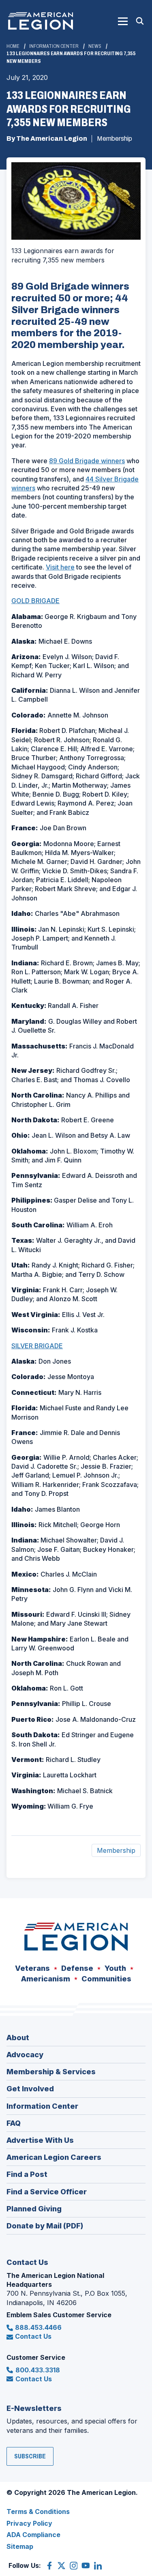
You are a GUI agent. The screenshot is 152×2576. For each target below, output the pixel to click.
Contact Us (33, 2336)
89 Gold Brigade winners (87, 461)
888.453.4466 (38, 2327)
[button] (123, 21)
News (95, 46)
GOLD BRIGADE (35, 601)
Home (13, 46)
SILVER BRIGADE (37, 1346)
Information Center (54, 46)
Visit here (60, 567)
